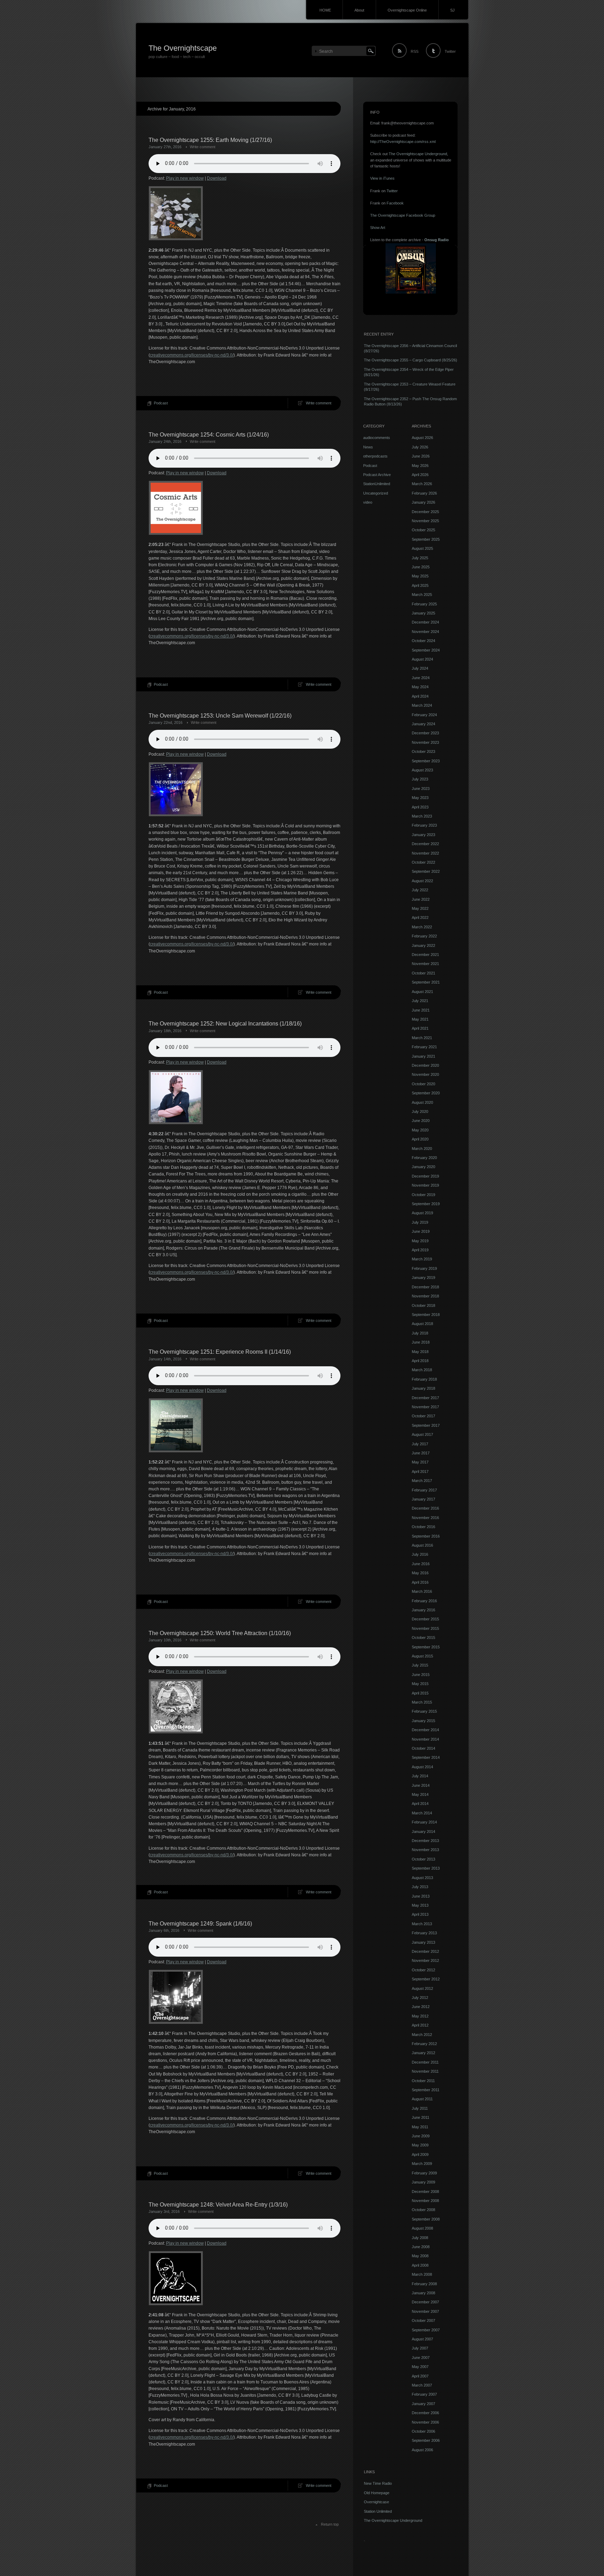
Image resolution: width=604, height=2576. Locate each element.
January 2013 (423, 1942)
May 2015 (420, 1684)
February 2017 (424, 1490)
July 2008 (420, 2238)
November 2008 (425, 2201)
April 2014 (420, 1804)
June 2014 (421, 1785)
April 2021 (420, 1028)
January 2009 (423, 2182)
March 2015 (422, 1702)
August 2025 (422, 548)
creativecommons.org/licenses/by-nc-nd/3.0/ (192, 355)
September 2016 (426, 1536)
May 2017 (420, 1462)
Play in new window (185, 178)
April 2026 (420, 475)
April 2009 (420, 2154)
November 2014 (425, 1739)
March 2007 (422, 2385)
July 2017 (420, 1444)
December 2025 (425, 512)
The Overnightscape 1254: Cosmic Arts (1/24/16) (209, 435)
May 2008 (420, 2256)
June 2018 (421, 1342)
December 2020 (425, 1065)
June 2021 (421, 1010)
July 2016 (420, 1554)
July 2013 (420, 1887)
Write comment (203, 147)
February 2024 (424, 715)
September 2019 (426, 1204)
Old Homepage (377, 2493)
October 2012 (423, 1970)
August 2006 (422, 2450)
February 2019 (424, 1268)
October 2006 (423, 2431)
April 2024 (420, 696)
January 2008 (423, 2293)
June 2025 (421, 567)
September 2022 (426, 871)
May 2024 (420, 687)
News (368, 447)
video (368, 502)
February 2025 (424, 604)
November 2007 (425, 2311)
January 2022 (423, 945)
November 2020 (425, 1074)
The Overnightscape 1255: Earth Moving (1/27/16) (210, 140)
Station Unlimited (378, 2511)
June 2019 (421, 1231)
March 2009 (422, 2164)
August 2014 (422, 1767)
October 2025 (423, 530)
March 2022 (422, 927)
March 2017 (422, 1481)
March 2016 (422, 1591)
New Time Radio (378, 2483)
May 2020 (420, 1130)
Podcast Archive (377, 475)
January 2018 (423, 1388)
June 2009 (421, 2136)
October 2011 (423, 2081)
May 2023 (420, 798)
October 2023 (423, 751)
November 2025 (425, 521)
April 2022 (420, 918)
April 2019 (420, 1250)
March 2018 (422, 1370)
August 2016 (422, 1545)
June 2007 (421, 2358)
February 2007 (424, 2394)
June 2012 (421, 2007)
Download (217, 178)
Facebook (395, 203)
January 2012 (423, 2053)
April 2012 (420, 2025)
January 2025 (423, 613)
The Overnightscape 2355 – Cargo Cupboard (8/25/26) (411, 360)
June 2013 (421, 1896)
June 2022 (421, 899)
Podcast (161, 403)
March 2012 (422, 2035)
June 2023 (421, 789)
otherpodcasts (375, 456)
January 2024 (423, 724)
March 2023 (422, 816)
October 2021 (423, 973)
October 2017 (423, 1416)
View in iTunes (382, 178)
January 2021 (423, 1056)
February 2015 (424, 1711)
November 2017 (425, 1407)
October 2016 (423, 1527)
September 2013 (426, 1868)
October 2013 (423, 1859)
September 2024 (426, 650)
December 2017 (425, 1398)
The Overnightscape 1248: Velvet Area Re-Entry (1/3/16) (218, 2205)
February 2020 (424, 1158)
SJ (452, 10)
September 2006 (426, 2440)
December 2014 (425, 1730)
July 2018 (420, 1333)
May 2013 (420, 1905)
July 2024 (420, 668)
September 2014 (426, 1757)
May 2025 (420, 576)
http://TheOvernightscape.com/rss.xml (403, 142)
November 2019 (425, 1185)
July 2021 (420, 1001)
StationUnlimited (377, 484)
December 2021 (425, 955)
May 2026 (420, 466)
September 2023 (426, 761)
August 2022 (422, 881)
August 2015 (422, 1656)
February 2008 (424, 2284)
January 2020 (423, 1167)
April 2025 (420, 585)
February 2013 (424, 1933)
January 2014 (423, 1832)
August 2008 (422, 2228)
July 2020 (420, 1111)
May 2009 (420, 2145)
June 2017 (421, 1453)
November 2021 (425, 964)
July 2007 (420, 2348)
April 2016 (420, 1582)
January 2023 (423, 835)
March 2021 (422, 1038)
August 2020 (422, 1102)
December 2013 (425, 1841)
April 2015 (420, 1693)
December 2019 (425, 1176)
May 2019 (420, 1241)
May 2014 (420, 1794)
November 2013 (425, 1850)
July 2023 (420, 779)
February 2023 (424, 825)
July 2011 (420, 2108)
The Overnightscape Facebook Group (403, 215)
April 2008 (420, 2265)
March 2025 (422, 595)
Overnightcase (376, 2502)
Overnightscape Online (407, 10)
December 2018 (425, 1287)
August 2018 (422, 1324)
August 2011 (422, 2099)
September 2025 (426, 539)
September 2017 (426, 1425)
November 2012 (425, 1960)
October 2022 (423, 862)
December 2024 (425, 622)
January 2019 (423, 1278)
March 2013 (422, 1924)
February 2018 (424, 1379)
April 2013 (420, 1914)
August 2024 (422, 659)
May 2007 (420, 2367)
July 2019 (420, 1222)
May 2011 (420, 2127)
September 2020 (426, 1093)
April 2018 (420, 1361)
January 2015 (423, 1721)
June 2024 (421, 678)
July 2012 (420, 1998)
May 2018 (420, 1352)
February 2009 (424, 2173)
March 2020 (422, 1149)
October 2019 (423, 1195)
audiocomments (377, 438)
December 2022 (425, 844)
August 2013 (422, 1878)
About (359, 10)
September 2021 (426, 982)
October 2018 (423, 1305)
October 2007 (423, 2320)
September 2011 (426, 2090)
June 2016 (421, 1564)
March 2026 (422, 484)
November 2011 (425, 2071)
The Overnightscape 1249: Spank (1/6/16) (200, 1924)
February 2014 (424, 1822)
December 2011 (425, 2062)
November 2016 (425, 1518)
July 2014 (420, 1776)
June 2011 (420, 2117)
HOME (325, 10)
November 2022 (425, 853)
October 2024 (423, 641)
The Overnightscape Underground (418, 154)
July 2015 (420, 1665)
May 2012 (420, 2016)
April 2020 (420, 1139)
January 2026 (423, 502)
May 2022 (420, 908)
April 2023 (420, 807)
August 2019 (422, 1213)
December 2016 (425, 1508)
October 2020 (423, 1084)
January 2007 (423, 2404)
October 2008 (423, 2210)
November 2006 (425, 2422)
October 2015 (423, 1638)
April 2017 (420, 1472)
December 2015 (425, 1619)
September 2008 (426, 2219)
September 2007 (426, 2330)
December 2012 (425, 1951)
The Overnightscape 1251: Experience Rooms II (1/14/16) (220, 1352)
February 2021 (424, 1047)
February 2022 (424, 936)
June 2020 (421, 1121)
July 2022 (420, 890)
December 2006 (425, 2413)
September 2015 (426, 1647)
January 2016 (423, 1610)
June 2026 (421, 456)
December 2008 (425, 2192)
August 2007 (422, 2339)
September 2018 (426, 1315)
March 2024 (422, 705)
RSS (415, 51)
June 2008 (421, 2247)
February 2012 (424, 2044)
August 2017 (422, 1434)
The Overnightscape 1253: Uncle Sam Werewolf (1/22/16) (220, 716)
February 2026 (424, 493)
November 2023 (425, 742)
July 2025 (420, 558)
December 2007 (425, 2302)
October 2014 (423, 1748)
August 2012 (422, 1988)
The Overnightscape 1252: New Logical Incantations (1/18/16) (225, 1024)
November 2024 (425, 632)
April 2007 (420, 2376)
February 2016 (424, 1601)
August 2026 (422, 438)
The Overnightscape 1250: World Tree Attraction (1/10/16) (220, 1633)
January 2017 (423, 1499)
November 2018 (425, 1296)
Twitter (450, 51)
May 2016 (420, 1573)
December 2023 (425, 733)
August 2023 (422, 770)
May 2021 (420, 1019)
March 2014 (422, 1813)
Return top (330, 2524)
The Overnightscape (183, 48)
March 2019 (422, 1259)
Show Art (378, 228)
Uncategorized (376, 493)
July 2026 (420, 447)
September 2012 (426, 1979)
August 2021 (422, 992)
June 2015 (421, 1675)
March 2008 (422, 2274)
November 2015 (425, 1628)
